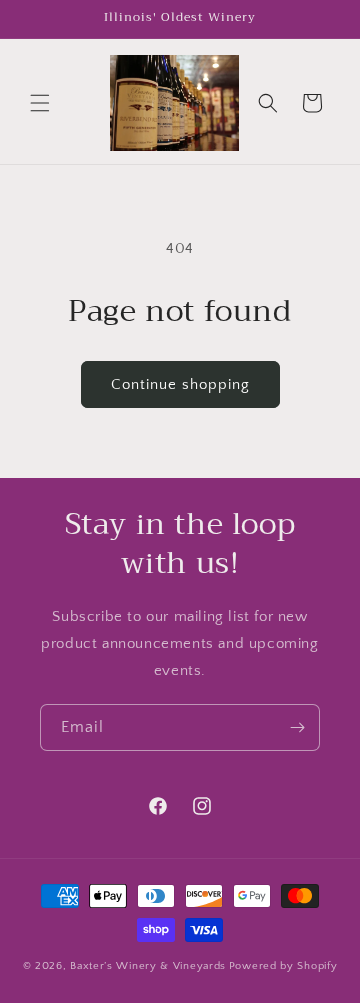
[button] (40, 103)
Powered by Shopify (283, 966)
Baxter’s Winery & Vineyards (148, 966)
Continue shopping (180, 384)
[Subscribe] (297, 727)
